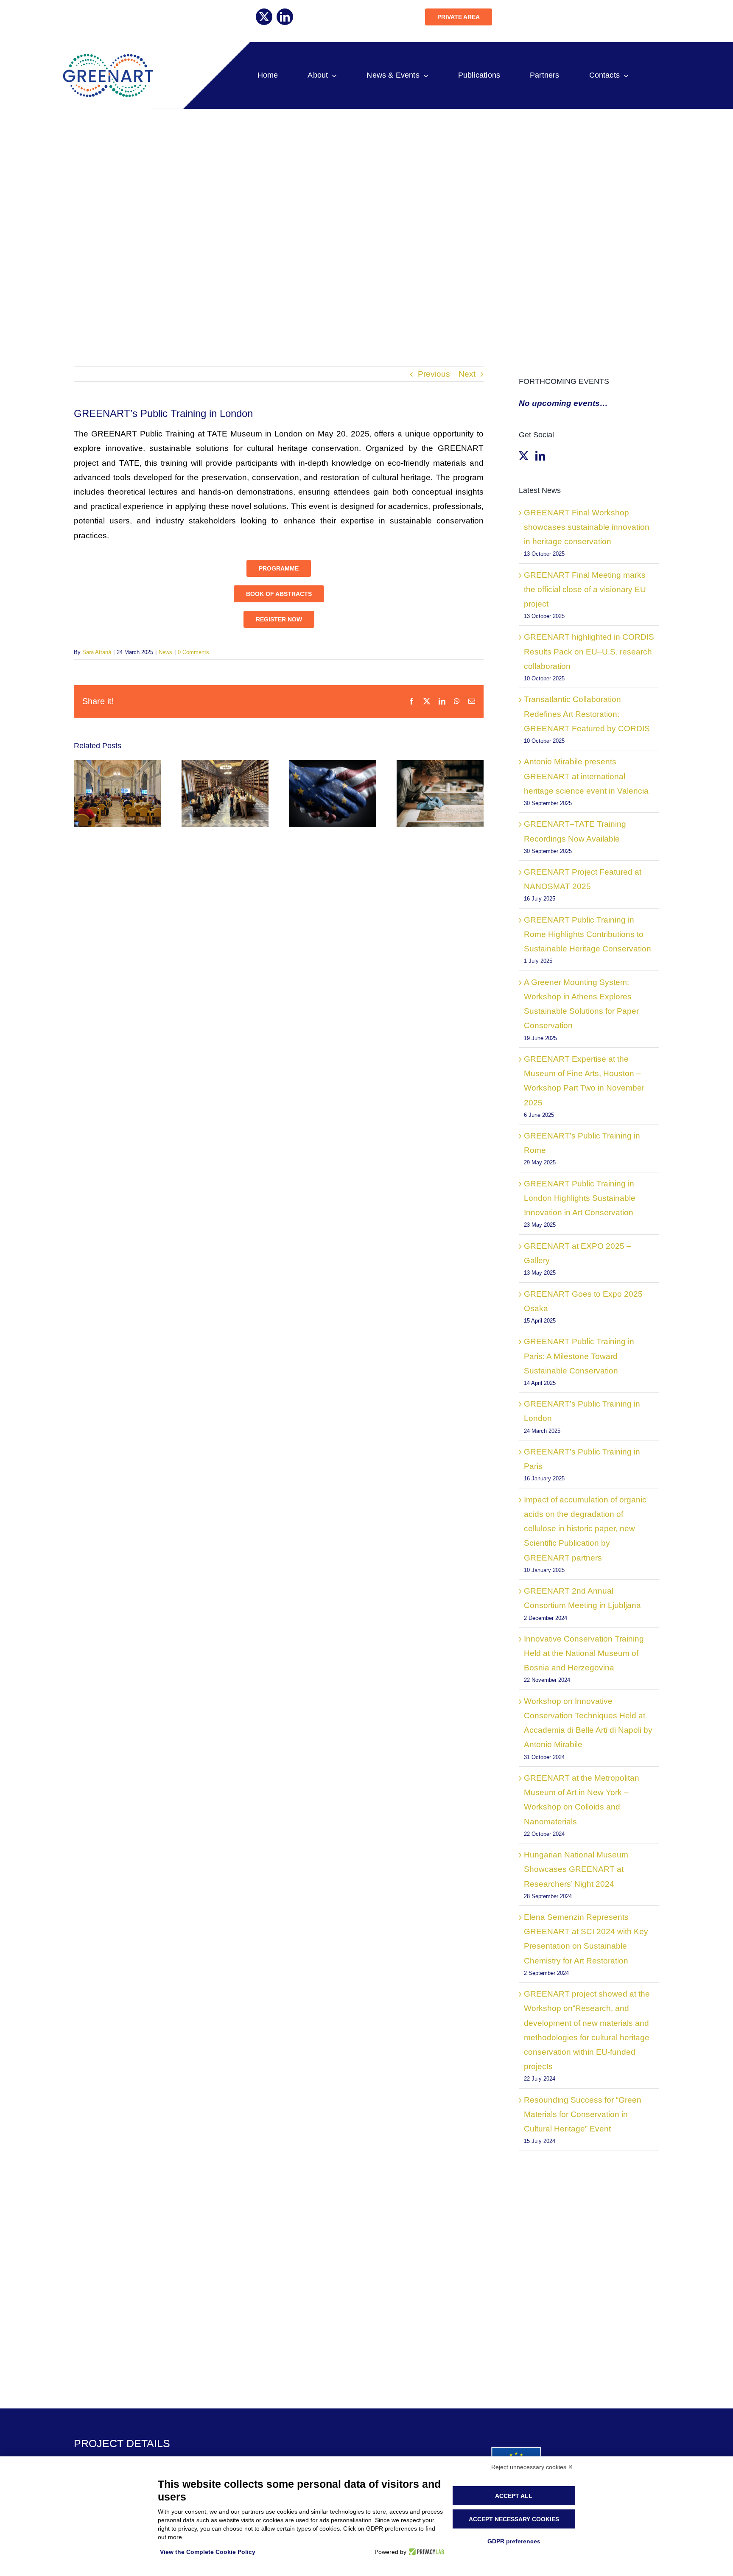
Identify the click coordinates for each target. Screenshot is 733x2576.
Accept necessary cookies (514, 2519)
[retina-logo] (107, 57)
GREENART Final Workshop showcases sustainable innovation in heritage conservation (587, 527)
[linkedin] (285, 17)
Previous (434, 374)
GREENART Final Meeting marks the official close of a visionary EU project (585, 589)
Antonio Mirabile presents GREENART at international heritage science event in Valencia (586, 776)
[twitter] (264, 17)
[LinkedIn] (540, 456)
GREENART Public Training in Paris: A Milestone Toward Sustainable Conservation (579, 1356)
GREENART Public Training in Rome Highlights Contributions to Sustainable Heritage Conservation (588, 934)
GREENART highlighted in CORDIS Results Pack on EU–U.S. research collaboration (589, 651)
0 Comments (193, 652)
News (165, 652)
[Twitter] (524, 456)
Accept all (514, 2496)
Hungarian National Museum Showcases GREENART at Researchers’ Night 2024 (576, 1869)
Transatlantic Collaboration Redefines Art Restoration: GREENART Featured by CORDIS (587, 714)
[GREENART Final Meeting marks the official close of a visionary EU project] (225, 793)
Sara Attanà (97, 652)
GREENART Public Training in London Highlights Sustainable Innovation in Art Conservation (580, 1198)
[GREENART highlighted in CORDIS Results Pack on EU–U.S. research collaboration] (333, 793)
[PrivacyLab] (425, 2552)
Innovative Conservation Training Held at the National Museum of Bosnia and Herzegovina (584, 1653)
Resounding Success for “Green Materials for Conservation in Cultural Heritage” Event (583, 2114)
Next (467, 374)
